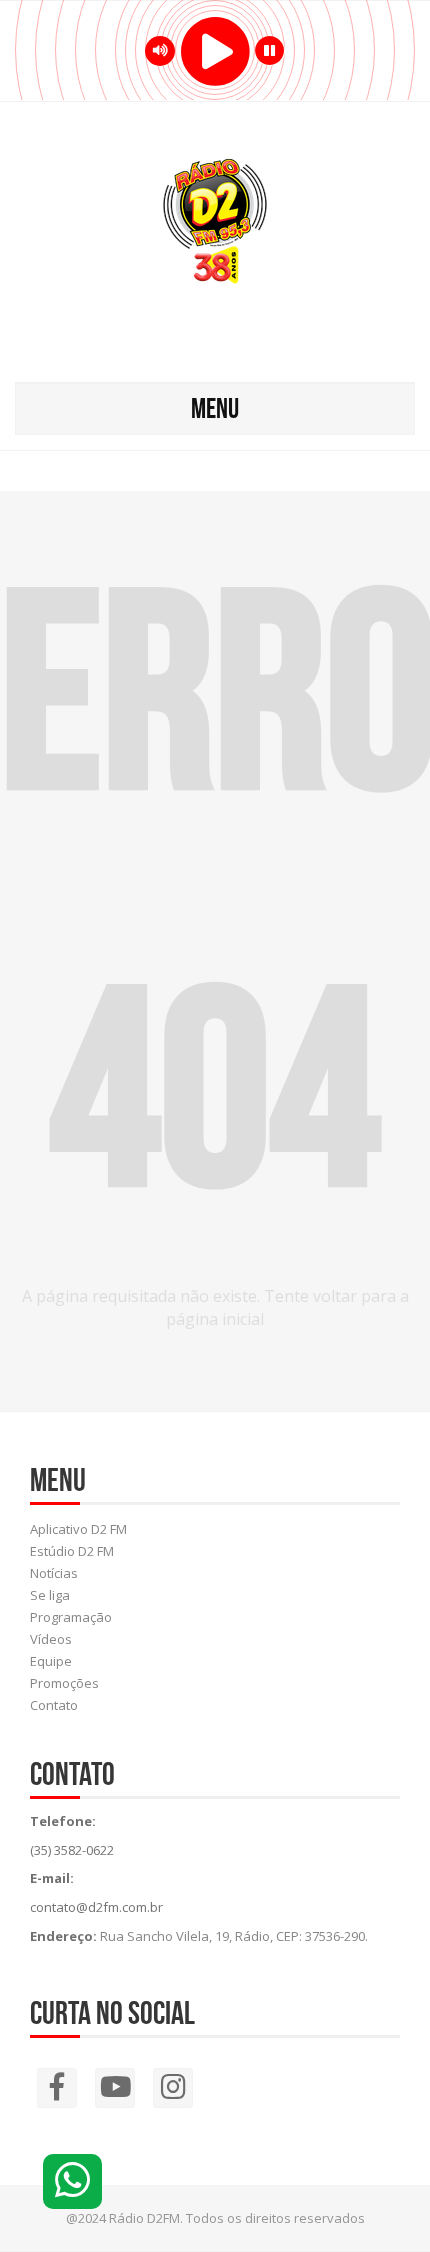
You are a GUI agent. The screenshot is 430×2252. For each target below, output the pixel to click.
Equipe (51, 1661)
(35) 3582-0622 (72, 1850)
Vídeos (51, 1639)
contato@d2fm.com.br (96, 1907)
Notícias (54, 1573)
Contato (54, 1705)
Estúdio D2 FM (72, 1551)
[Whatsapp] (72, 2181)
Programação (71, 1617)
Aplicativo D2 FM (78, 1529)
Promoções (64, 1683)
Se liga (50, 1595)
